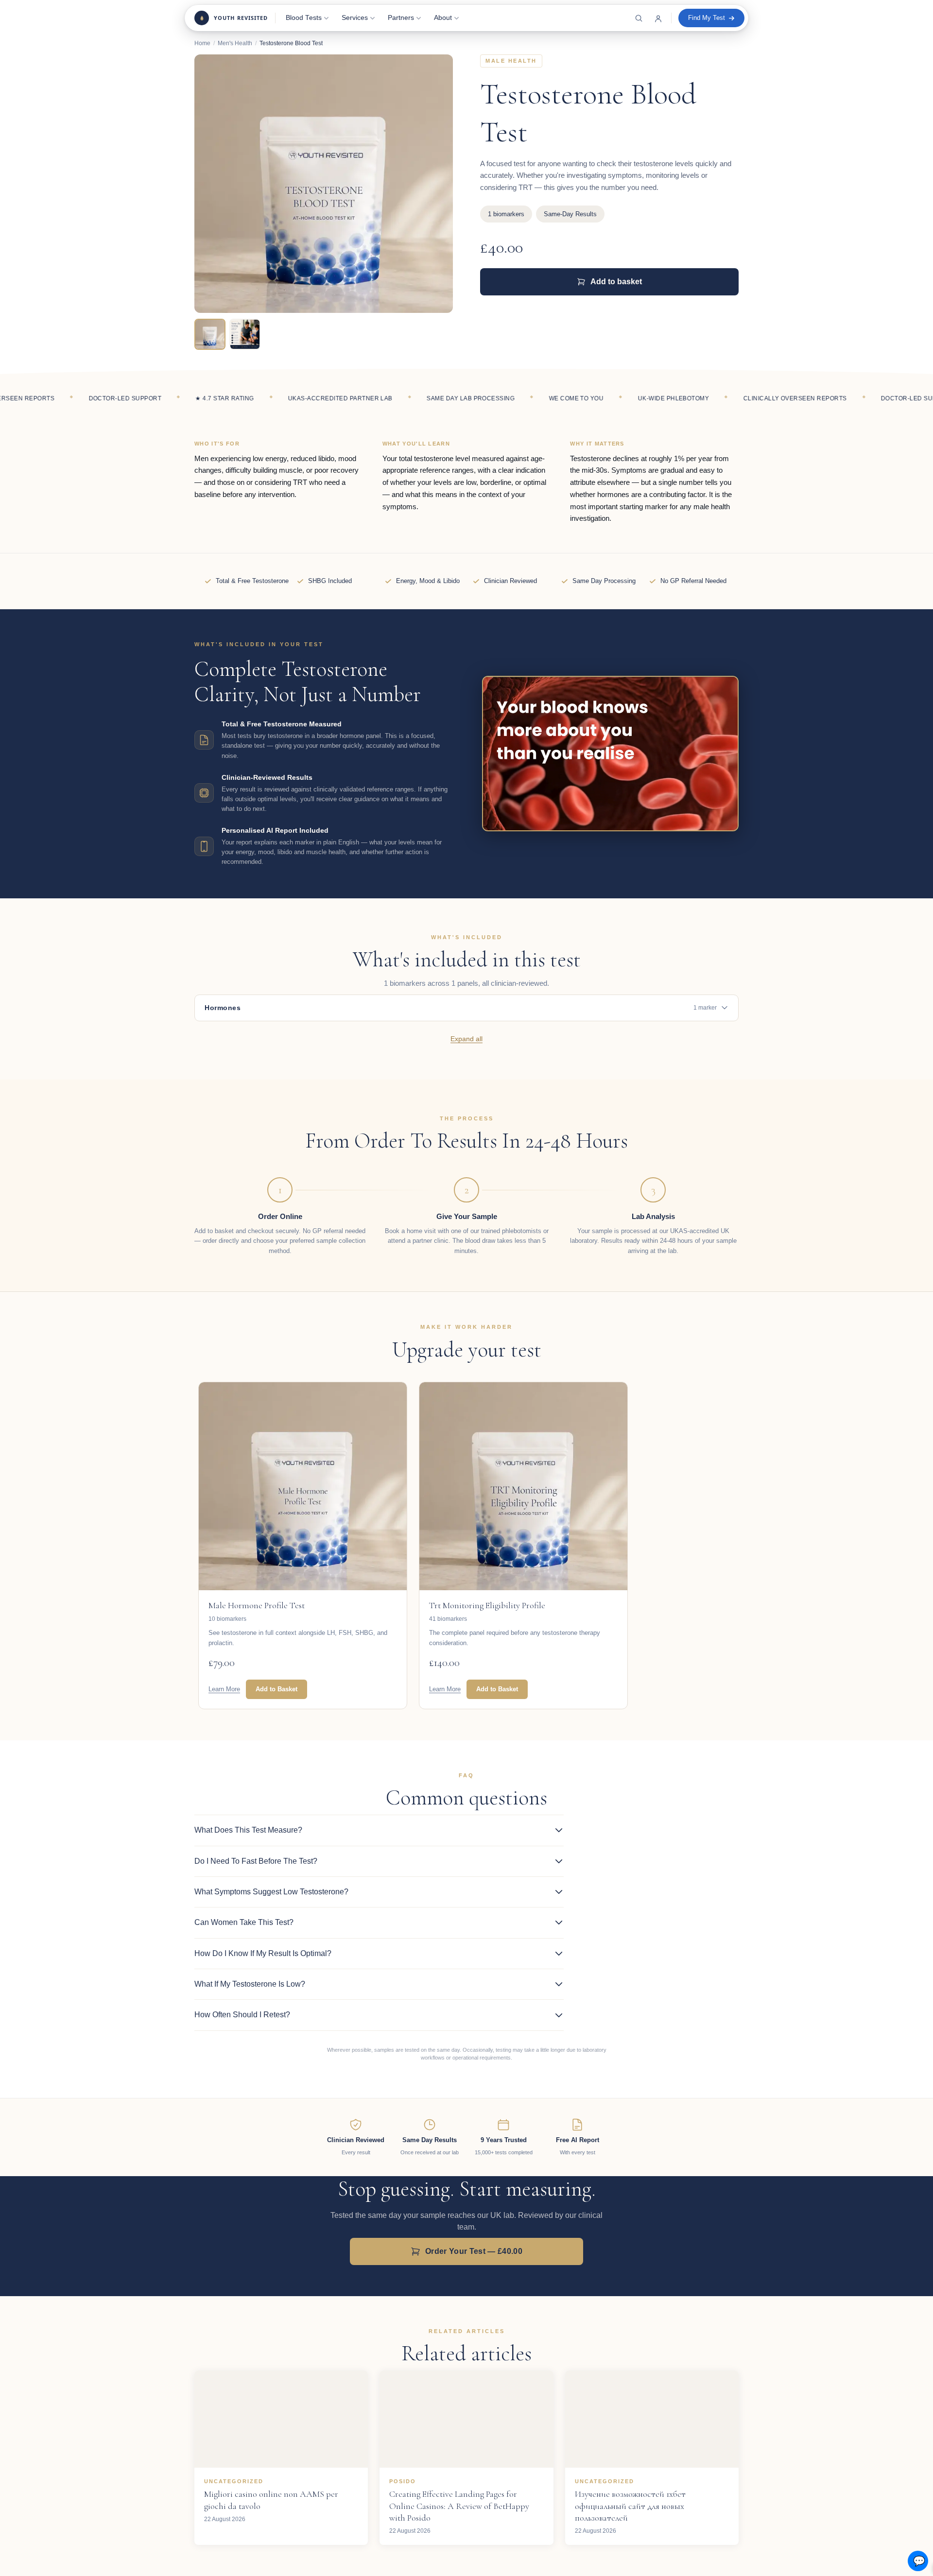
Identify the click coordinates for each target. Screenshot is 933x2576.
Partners (401, 18)
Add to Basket (276, 1689)
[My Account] (658, 18)
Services (355, 18)
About (443, 18)
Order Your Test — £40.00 (474, 2251)
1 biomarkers (506, 214)
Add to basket (616, 282)
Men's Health (235, 43)
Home (202, 43)
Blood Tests (304, 18)
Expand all (466, 1039)
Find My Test (707, 18)
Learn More (224, 1689)
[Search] (639, 18)
